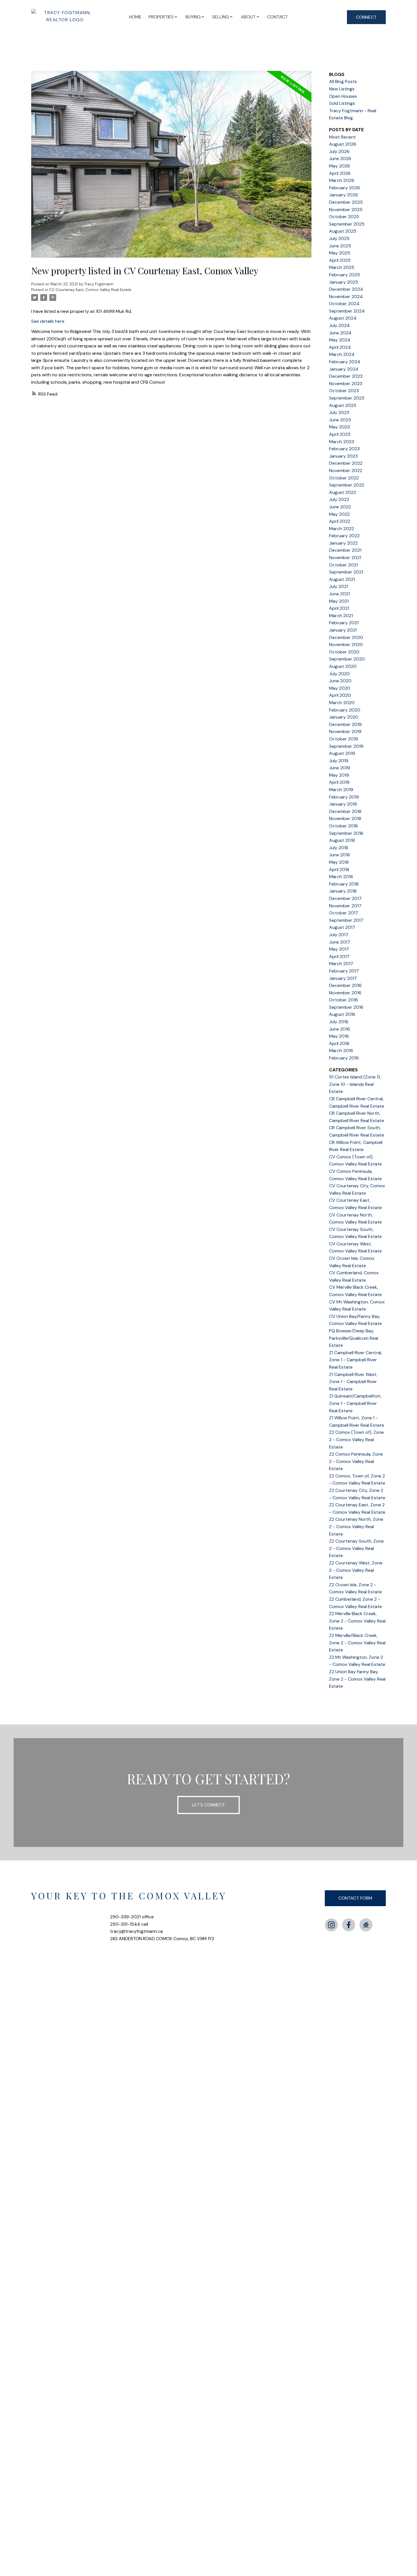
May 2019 (339, 775)
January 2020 (344, 717)
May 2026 (340, 166)
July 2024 (339, 325)
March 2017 (341, 964)
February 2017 (344, 971)
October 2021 (343, 565)
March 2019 (341, 790)
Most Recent (342, 137)
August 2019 (342, 753)
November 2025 (346, 210)
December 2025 (346, 202)
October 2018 (343, 826)
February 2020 (345, 710)
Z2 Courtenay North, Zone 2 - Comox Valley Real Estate (356, 1526)
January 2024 (344, 369)
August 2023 (343, 405)
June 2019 (340, 768)
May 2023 (339, 427)
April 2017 (339, 956)
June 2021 (339, 594)
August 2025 (343, 231)
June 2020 (340, 681)
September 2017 (346, 920)
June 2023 (340, 420)
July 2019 (339, 761)
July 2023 (339, 412)
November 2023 (346, 384)
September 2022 (347, 485)
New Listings (342, 89)
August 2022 (343, 492)
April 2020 (340, 695)
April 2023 (340, 434)
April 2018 (339, 869)
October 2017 (344, 913)
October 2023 (344, 391)
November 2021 (345, 558)
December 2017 (345, 898)
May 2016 (339, 1036)
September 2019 (346, 746)
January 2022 (343, 543)
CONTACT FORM (355, 1898)
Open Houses (343, 96)
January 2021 (343, 630)
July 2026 (339, 151)
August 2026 (343, 144)
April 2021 (339, 608)
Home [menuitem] (135, 17)
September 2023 (347, 398)
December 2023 (346, 376)
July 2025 (339, 238)
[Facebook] (349, 1925)
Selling (221, 17)
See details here (48, 321)
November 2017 (345, 906)
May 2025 (340, 253)
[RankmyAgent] (366, 1925)
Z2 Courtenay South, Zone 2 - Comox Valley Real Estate (356, 1548)
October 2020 (344, 652)
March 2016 (341, 1051)
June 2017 (340, 942)
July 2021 (339, 586)
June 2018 (339, 855)
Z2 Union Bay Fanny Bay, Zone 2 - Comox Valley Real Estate (357, 1679)
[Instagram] (331, 1925)
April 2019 (339, 782)
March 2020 (342, 703)
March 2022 (342, 529)
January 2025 (344, 282)
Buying (193, 17)
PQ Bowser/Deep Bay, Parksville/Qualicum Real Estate (354, 1338)
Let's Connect (208, 1805)
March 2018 (341, 877)
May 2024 (340, 340)
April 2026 (340, 173)
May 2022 (339, 514)
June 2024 (340, 333)
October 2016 (344, 1000)
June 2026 (340, 159)
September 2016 (346, 1007)
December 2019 (345, 724)
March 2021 (341, 616)
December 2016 (345, 985)
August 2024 (343, 318)
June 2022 (340, 507)
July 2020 (339, 674)
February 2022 (344, 536)
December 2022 (346, 463)
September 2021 (346, 572)
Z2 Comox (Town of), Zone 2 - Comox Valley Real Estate (356, 1439)
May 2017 (339, 949)
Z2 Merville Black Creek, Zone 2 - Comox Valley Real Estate (357, 1621)
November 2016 (345, 993)
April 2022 (340, 521)
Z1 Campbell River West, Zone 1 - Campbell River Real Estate (353, 1382)
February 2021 (344, 623)
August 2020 (343, 666)
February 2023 (344, 449)
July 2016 (339, 1022)
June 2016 (340, 1029)
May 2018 (339, 862)
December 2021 (345, 550)
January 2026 (344, 195)
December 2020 (346, 637)
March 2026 (342, 180)
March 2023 (342, 442)
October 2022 (344, 478)
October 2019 (344, 739)
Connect (366, 17)
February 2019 (344, 797)
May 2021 (339, 601)
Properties (161, 17)
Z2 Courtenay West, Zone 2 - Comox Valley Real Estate (356, 1570)
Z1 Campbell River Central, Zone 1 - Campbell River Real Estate (355, 1360)
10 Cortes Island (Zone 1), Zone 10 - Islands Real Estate (355, 1084)
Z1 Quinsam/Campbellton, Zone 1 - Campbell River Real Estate (355, 1403)
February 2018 (344, 884)
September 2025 (347, 224)
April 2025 (340, 260)
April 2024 (340, 347)
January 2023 (343, 456)
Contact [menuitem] (278, 17)
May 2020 (340, 688)
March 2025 (342, 267)
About (248, 17)
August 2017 (342, 927)
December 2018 (345, 811)
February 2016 (344, 1058)
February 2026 (345, 188)
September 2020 (347, 659)
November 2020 (346, 644)
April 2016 (339, 1043)
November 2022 (346, 471)
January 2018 (343, 891)
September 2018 (346, 833)
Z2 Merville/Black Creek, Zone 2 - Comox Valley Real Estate (357, 1643)
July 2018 (339, 848)
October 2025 (344, 217)
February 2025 (345, 275)
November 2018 (345, 818)
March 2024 (342, 354)
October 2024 (344, 304)
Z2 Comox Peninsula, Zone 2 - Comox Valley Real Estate (356, 1461)
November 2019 (345, 731)
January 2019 (343, 804)
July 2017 (339, 935)
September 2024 (347, 311)
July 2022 (339, 499)
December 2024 (346, 289)
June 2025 (340, 246)
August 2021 (342, 579)
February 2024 (345, 362)
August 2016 (342, 1014)
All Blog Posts (343, 81)
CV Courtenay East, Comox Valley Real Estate (90, 290)
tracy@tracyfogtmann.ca (136, 1931)
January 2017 (343, 978)
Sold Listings (342, 103)
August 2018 (342, 840)
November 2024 (346, 297)
